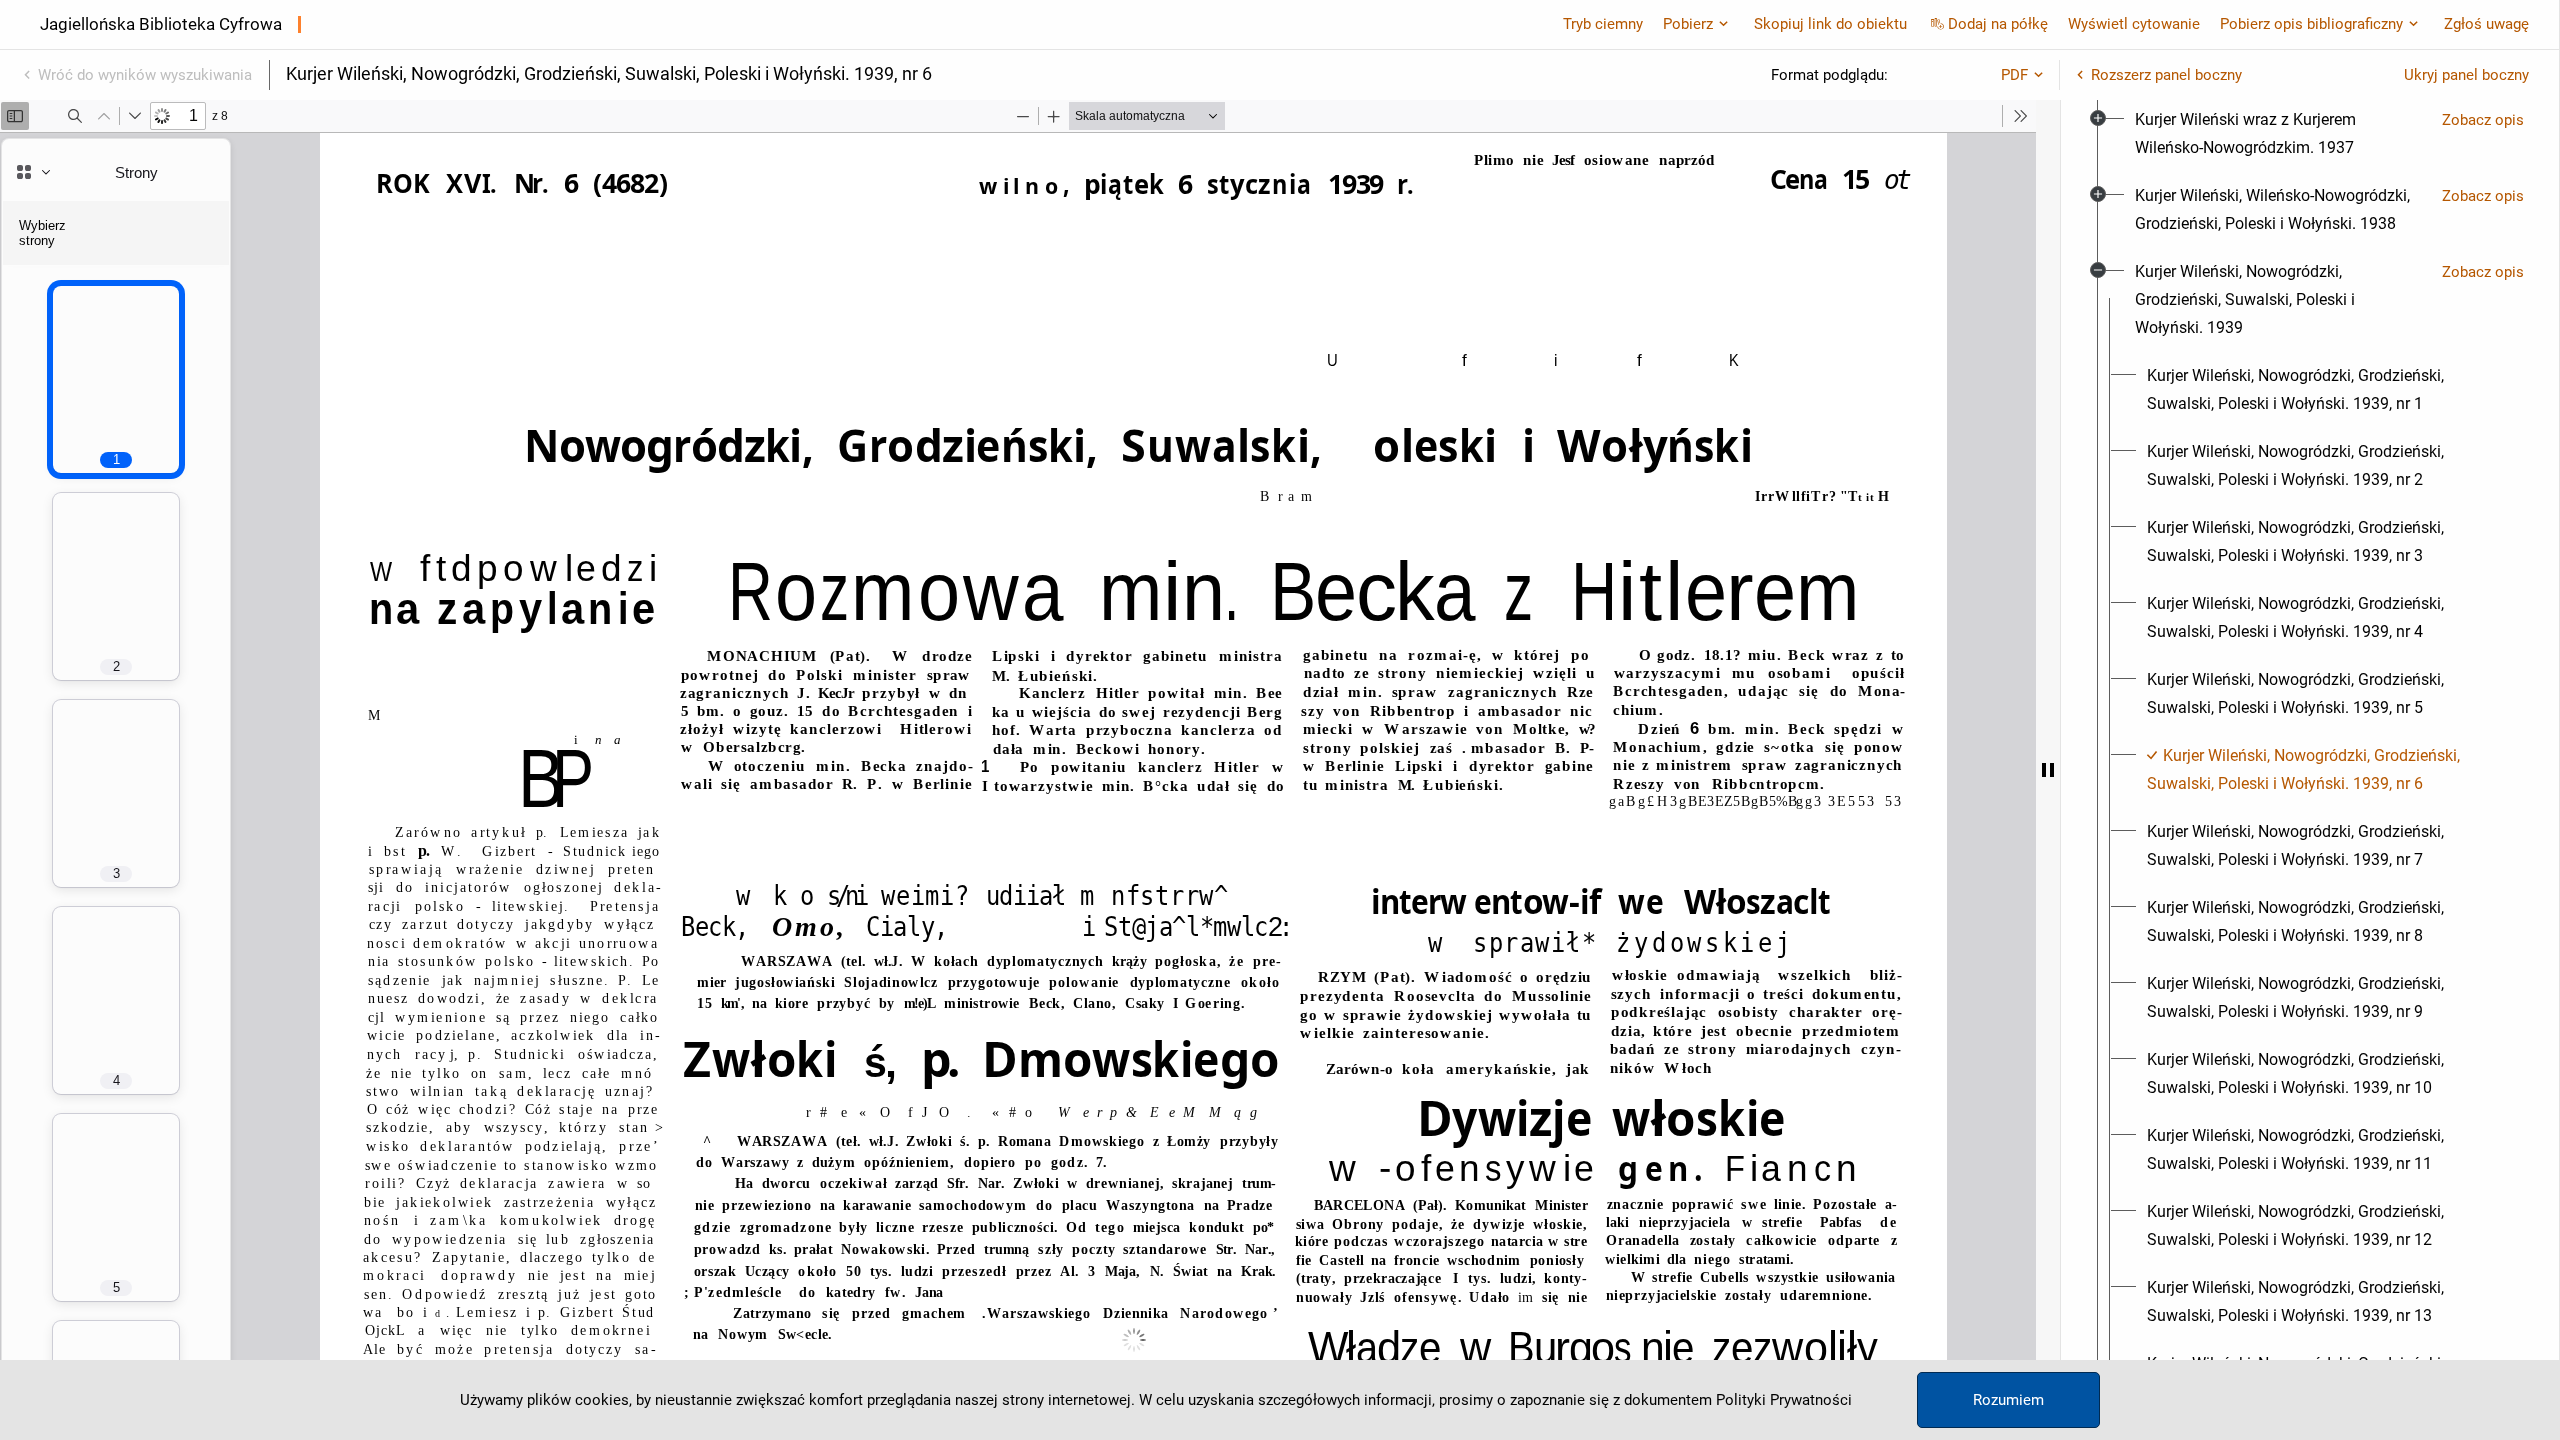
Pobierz (1688, 24)
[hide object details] (2048, 770)
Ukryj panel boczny (2466, 75)
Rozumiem (2008, 1400)
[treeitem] (2310, 134)
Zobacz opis (2483, 120)
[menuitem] (2280, 134)
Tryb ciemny (1603, 24)
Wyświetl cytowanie (2134, 24)
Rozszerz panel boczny (2166, 75)
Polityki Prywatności (1784, 1400)
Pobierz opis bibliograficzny (2311, 24)
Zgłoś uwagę (2486, 24)
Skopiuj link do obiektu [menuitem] (1830, 24)
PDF (2014, 75)
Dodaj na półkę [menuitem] (1998, 24)
